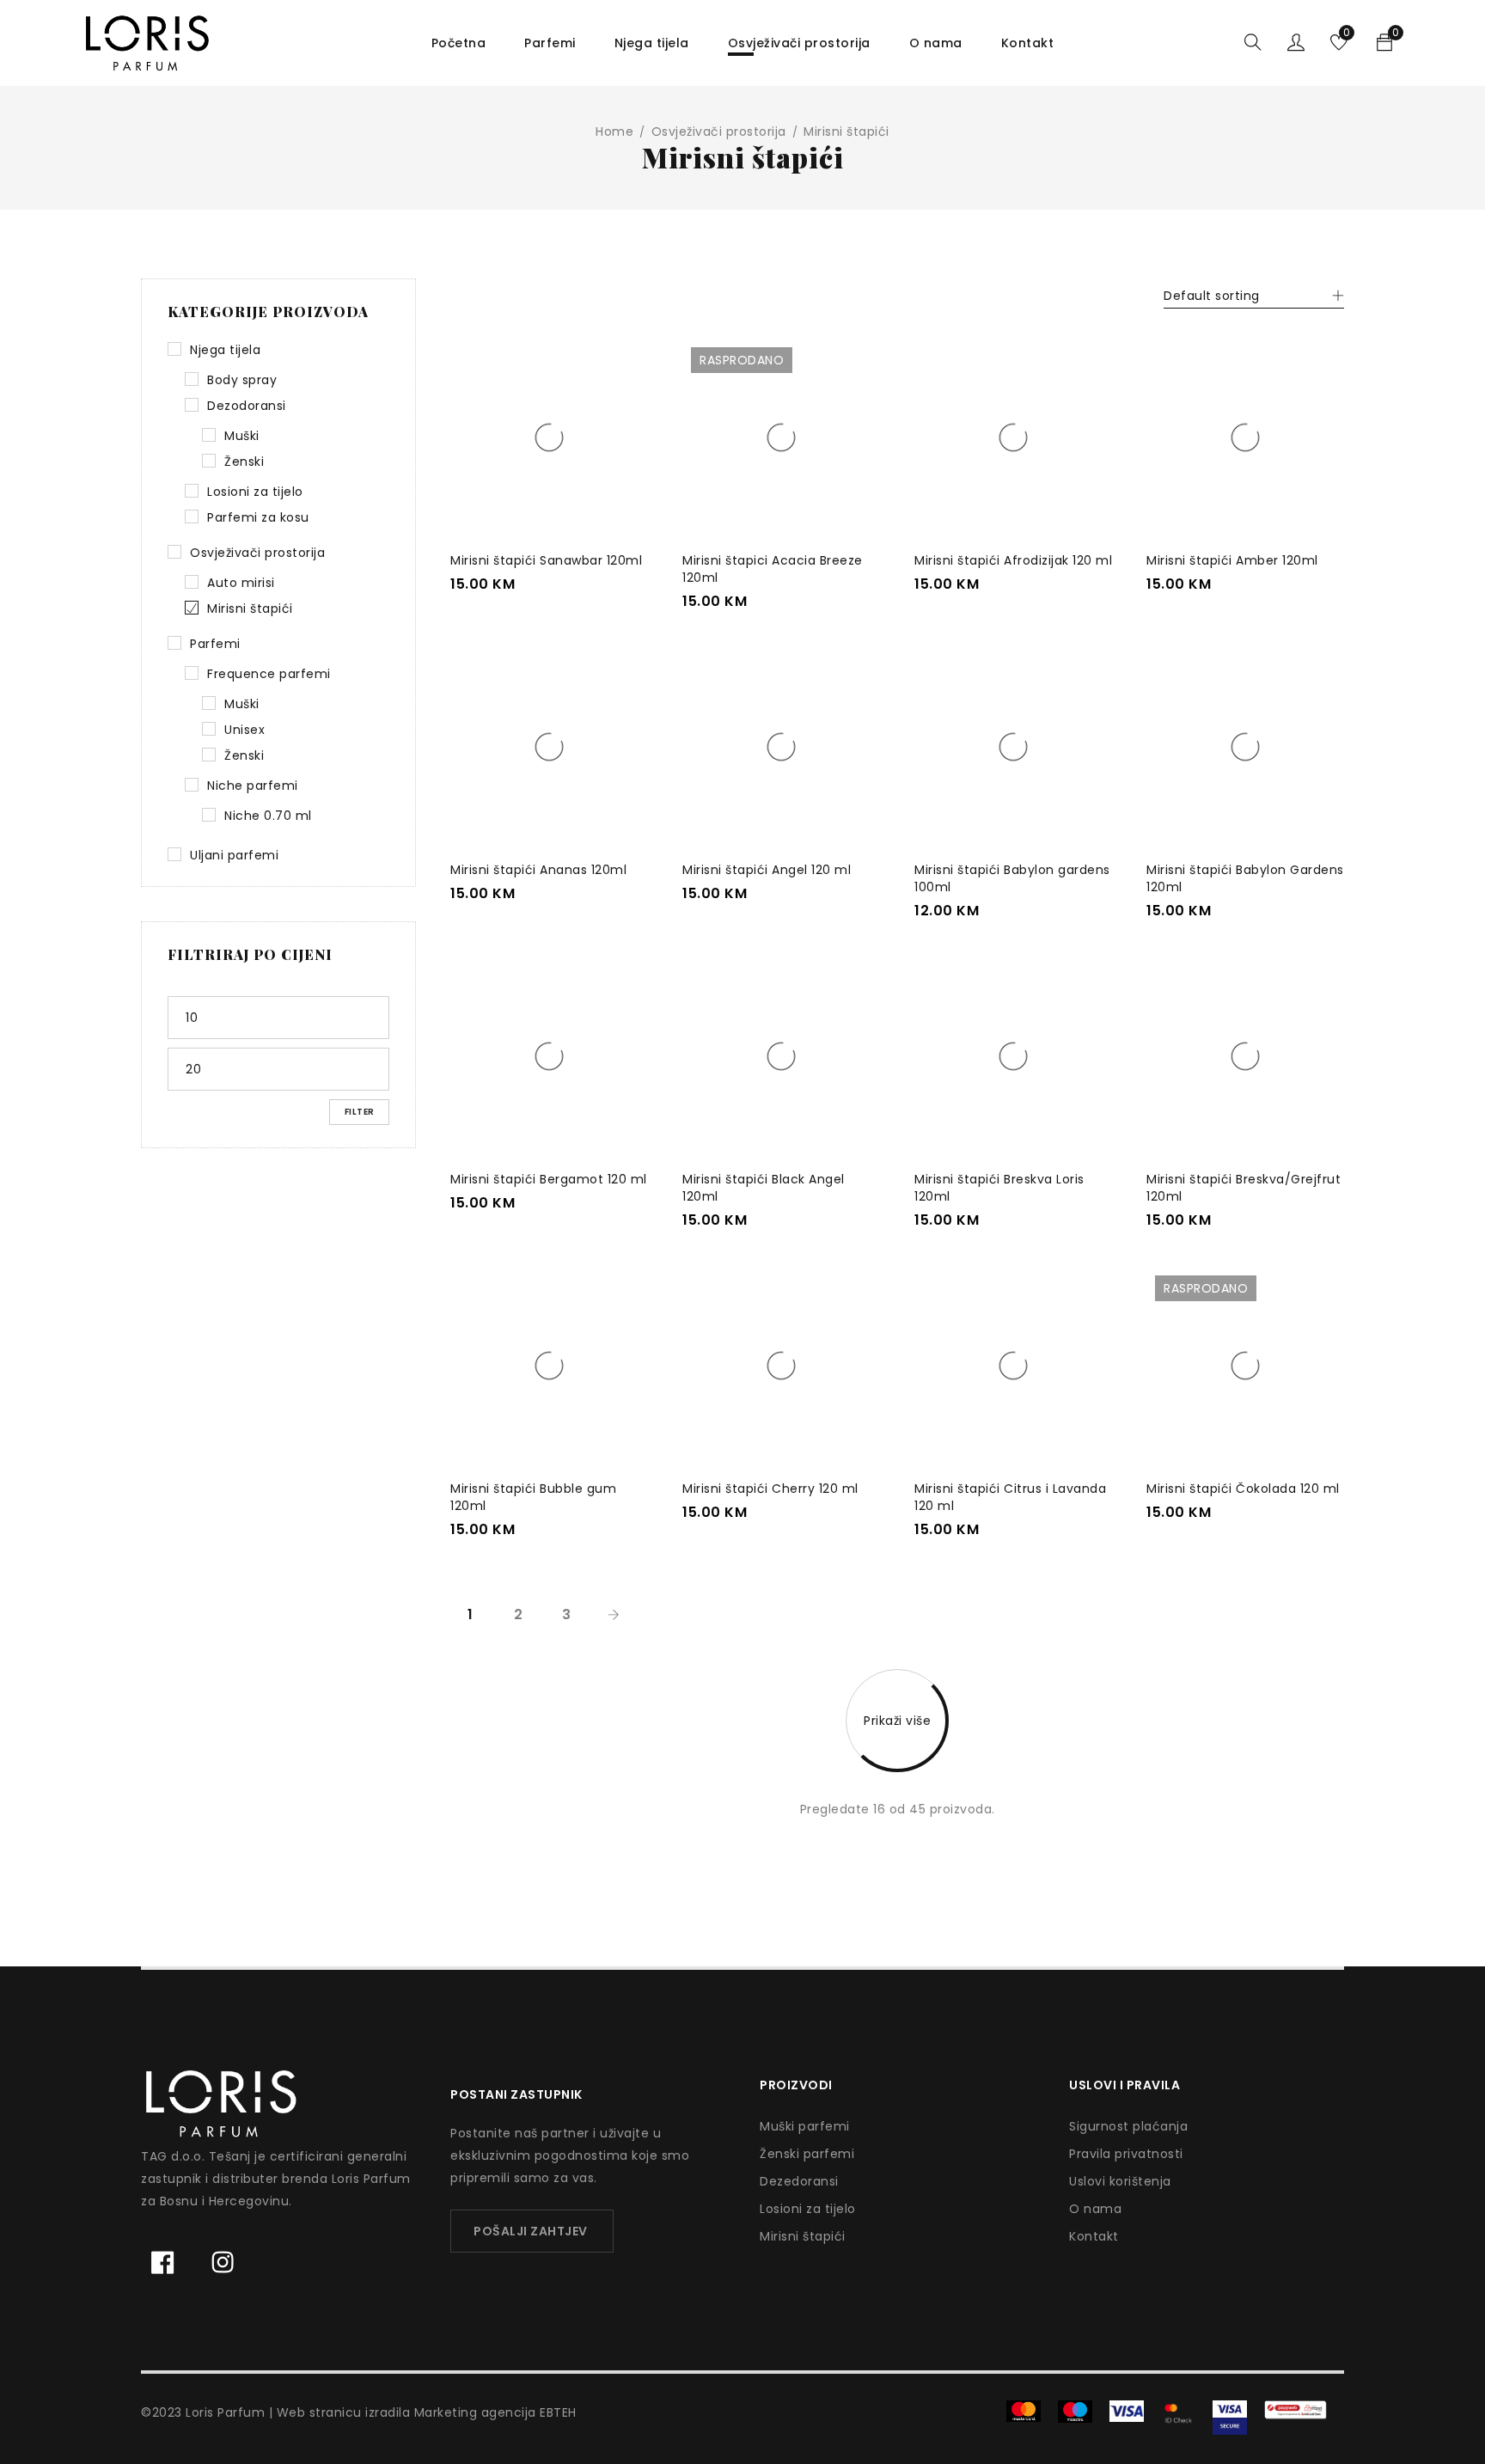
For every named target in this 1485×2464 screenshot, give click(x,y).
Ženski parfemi (807, 2154)
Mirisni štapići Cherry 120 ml (770, 1489)
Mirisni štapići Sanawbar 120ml (546, 560)
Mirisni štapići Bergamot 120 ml (549, 1179)
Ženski (244, 462)
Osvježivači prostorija (719, 131)
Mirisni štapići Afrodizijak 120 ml (1013, 560)
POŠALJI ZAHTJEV (531, 2231)
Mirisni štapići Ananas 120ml (538, 870)
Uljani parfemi (234, 855)
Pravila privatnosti (1126, 2154)
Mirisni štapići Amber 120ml (1232, 560)
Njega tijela (225, 350)
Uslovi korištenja (1120, 2181)
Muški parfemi (805, 2126)
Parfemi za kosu (258, 517)
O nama (1095, 2209)
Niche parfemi (253, 786)
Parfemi (215, 644)
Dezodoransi (247, 406)
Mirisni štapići (250, 608)
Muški (242, 436)
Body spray (242, 380)
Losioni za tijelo (255, 492)
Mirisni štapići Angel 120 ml (767, 870)
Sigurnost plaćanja (1128, 2126)
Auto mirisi (241, 583)
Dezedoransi (799, 2181)
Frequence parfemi (269, 674)
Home (614, 131)
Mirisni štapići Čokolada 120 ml (1243, 1489)
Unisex (244, 730)
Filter (360, 1112)
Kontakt (1094, 2236)
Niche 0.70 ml (268, 816)
